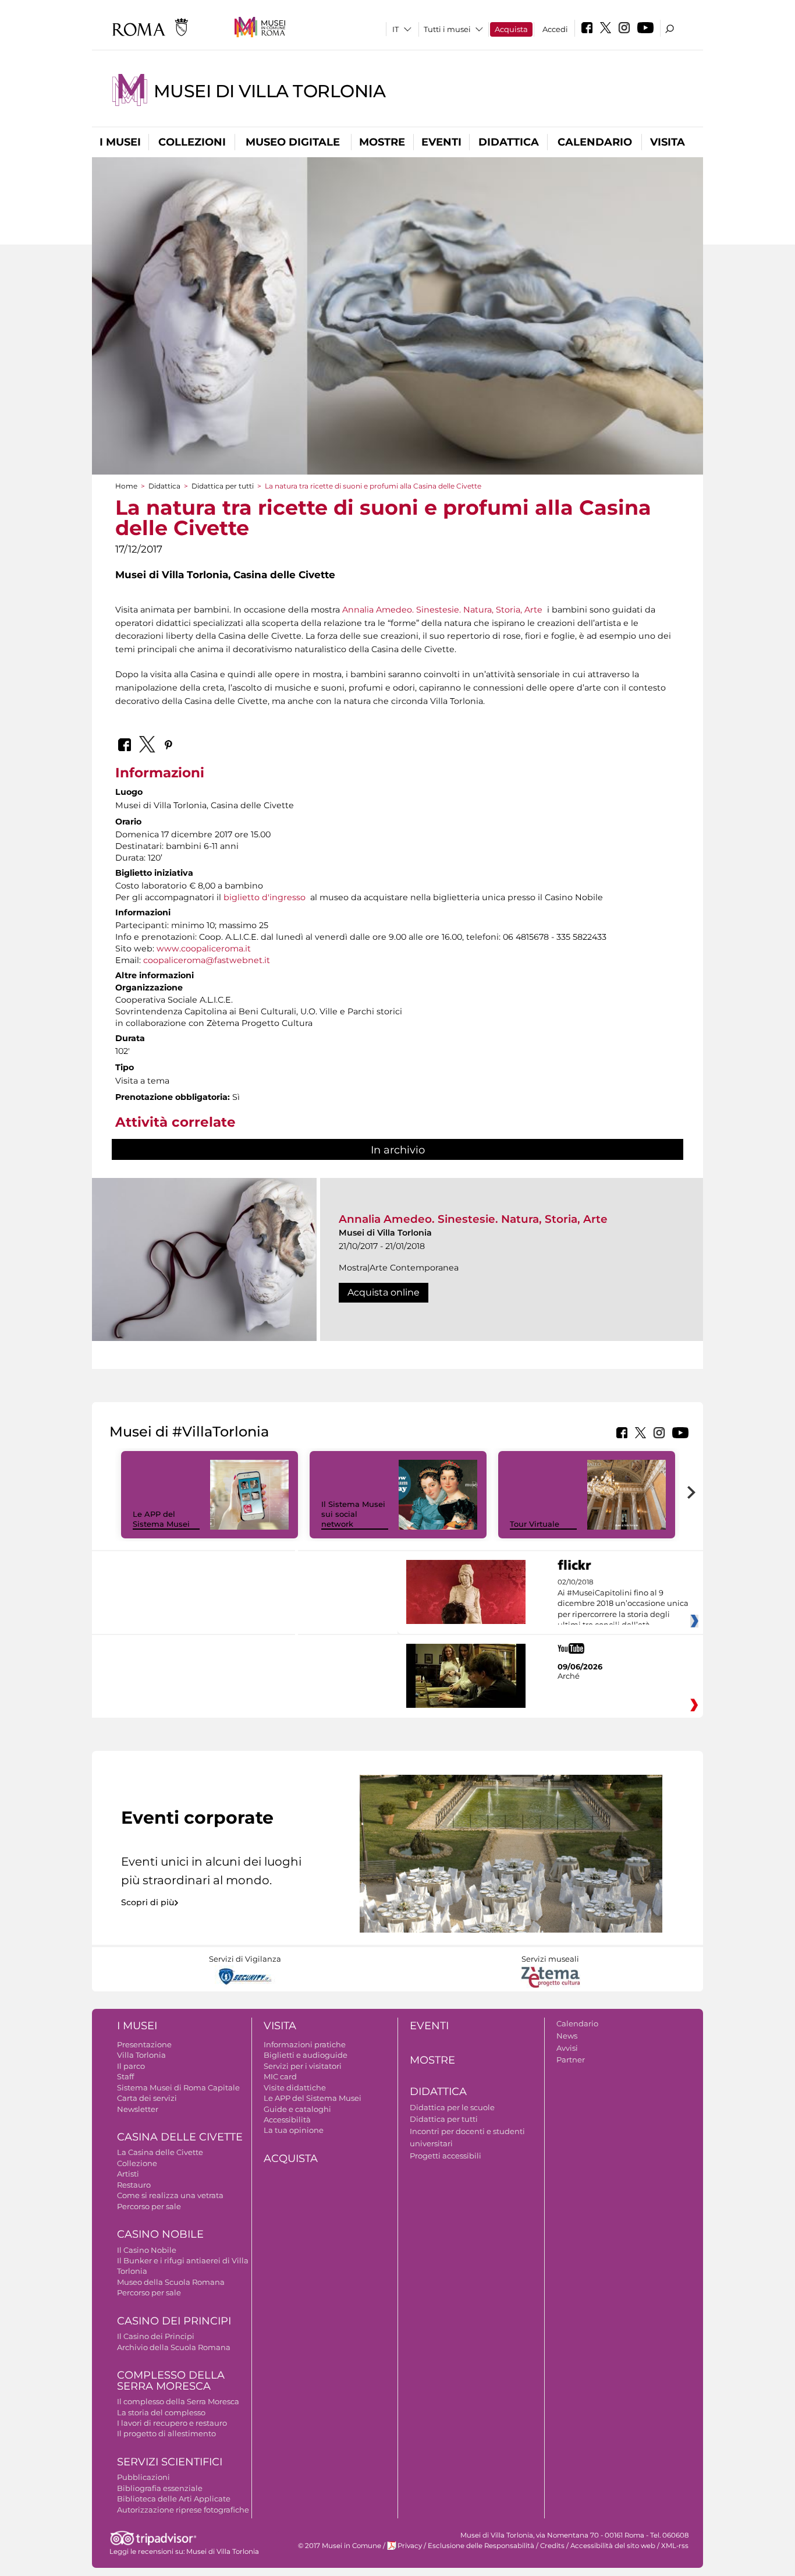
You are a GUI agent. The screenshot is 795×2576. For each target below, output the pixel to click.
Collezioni (192, 142)
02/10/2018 (623, 1604)
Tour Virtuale (535, 1524)
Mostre (382, 142)
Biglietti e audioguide (306, 2055)
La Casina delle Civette (160, 2152)
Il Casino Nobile (147, 2250)
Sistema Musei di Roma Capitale (178, 2087)
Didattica (509, 142)
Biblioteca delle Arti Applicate (174, 2499)
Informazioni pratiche (305, 2044)
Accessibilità (287, 2119)
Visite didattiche (295, 2087)
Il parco (131, 2066)
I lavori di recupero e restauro (172, 2423)
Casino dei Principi (174, 2321)
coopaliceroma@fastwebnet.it (207, 960)
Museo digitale (293, 142)
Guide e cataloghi (297, 2109)
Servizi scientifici (170, 2462)
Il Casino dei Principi (156, 2336)
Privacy (410, 2546)
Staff (125, 2076)
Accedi (555, 29)
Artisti (128, 2174)
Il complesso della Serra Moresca (178, 2401)
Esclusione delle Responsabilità (481, 2546)
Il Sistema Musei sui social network (353, 1514)
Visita (668, 142)
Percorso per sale (149, 2206)
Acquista (511, 29)
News (567, 2036)
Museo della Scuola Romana (171, 2282)
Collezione (137, 2163)
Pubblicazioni (143, 2477)
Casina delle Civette (180, 2137)
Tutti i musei (447, 29)
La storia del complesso (161, 2412)
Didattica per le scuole (452, 2107)
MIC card (280, 2076)
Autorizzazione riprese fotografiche (183, 2510)
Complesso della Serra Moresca (171, 2381)
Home (126, 486)
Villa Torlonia (141, 2055)
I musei (120, 142)
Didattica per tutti (223, 486)
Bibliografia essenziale (160, 2488)
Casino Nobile (160, 2234)
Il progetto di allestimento (166, 2433)
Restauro (134, 2185)
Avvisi (567, 2048)
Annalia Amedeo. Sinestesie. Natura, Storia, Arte (442, 610)
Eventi (441, 142)
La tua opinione (294, 2130)
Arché (569, 1676)
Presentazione (144, 2044)
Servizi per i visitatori (303, 2066)
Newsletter (138, 2109)
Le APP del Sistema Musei (161, 1519)
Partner (571, 2060)
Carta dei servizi (147, 2098)
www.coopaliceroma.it (204, 949)
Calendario (595, 142)
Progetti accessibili (446, 2156)
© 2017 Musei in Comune (340, 2546)
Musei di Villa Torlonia (269, 91)
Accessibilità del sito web (613, 2546)
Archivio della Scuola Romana (174, 2347)
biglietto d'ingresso (265, 897)
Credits (552, 2546)
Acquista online (384, 1292)
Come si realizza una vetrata (170, 2195)
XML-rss (675, 2546)
